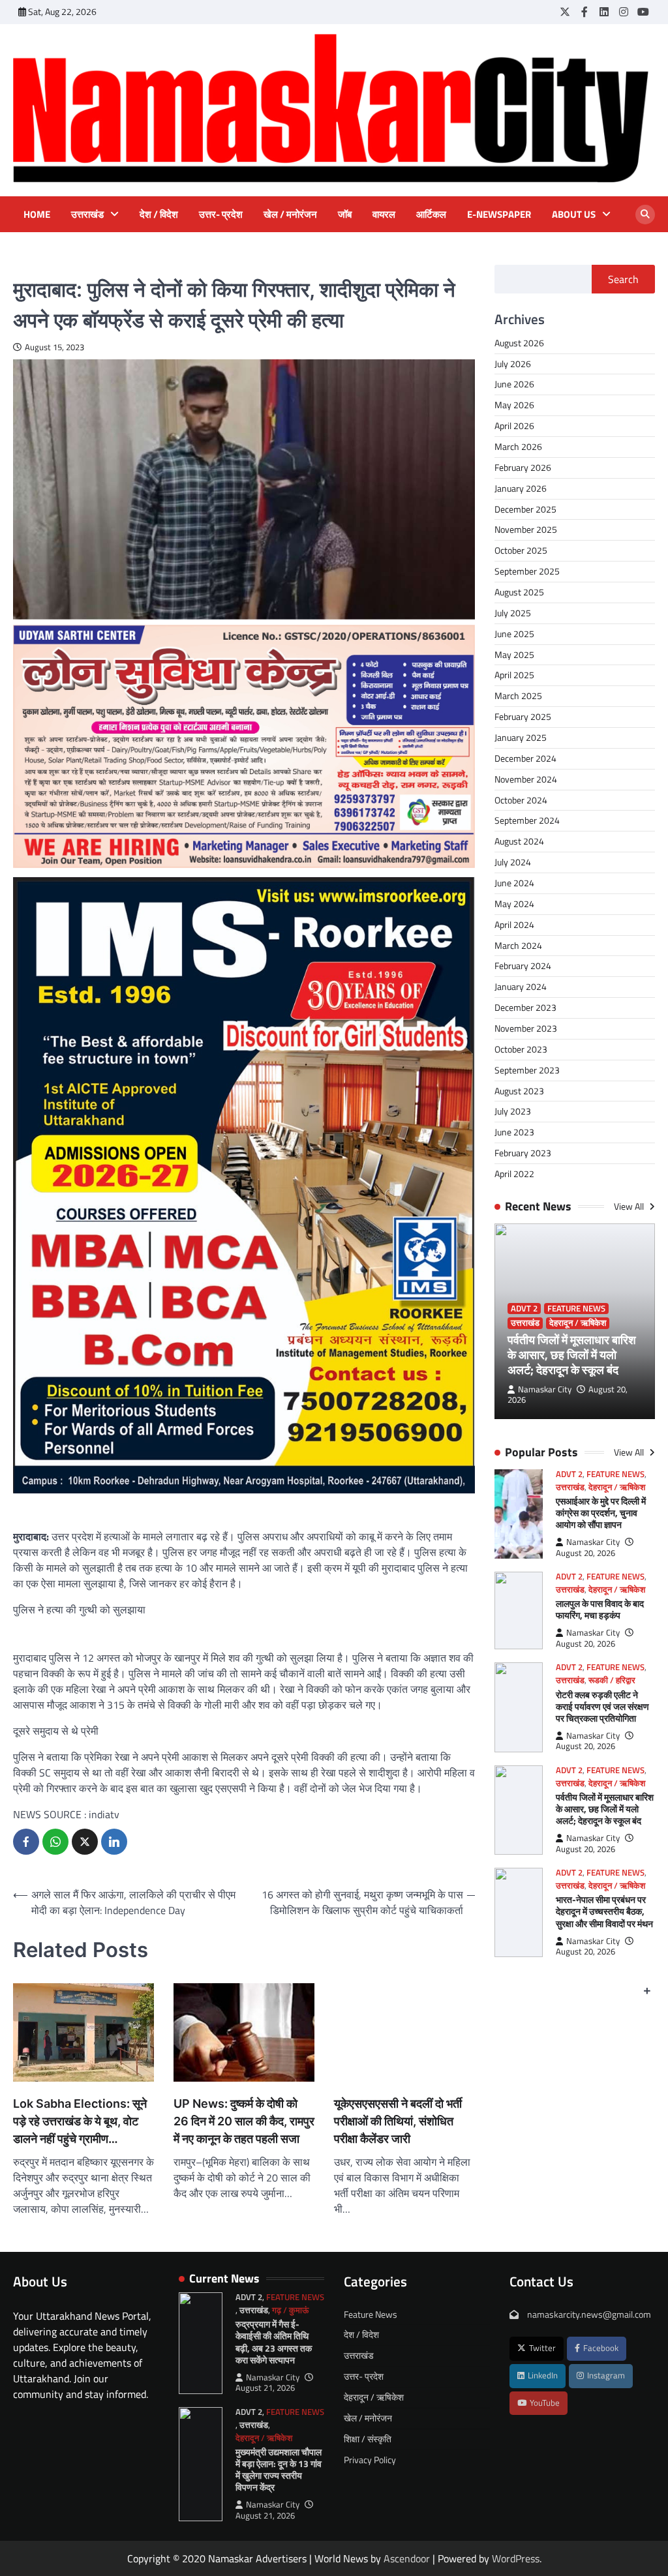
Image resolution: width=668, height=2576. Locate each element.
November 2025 (526, 529)
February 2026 (523, 467)
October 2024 (521, 800)
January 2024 (521, 986)
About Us (574, 215)
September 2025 (527, 571)
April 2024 (514, 924)
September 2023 (527, 1070)
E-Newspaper (499, 215)
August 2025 (519, 592)
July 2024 (513, 862)
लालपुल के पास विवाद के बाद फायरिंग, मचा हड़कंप (600, 1609)
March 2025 (518, 696)
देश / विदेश (159, 215)
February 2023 (523, 1153)
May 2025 (514, 654)
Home (37, 215)
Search (623, 279)
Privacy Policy (370, 2460)
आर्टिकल (431, 215)
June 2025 (514, 634)
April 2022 (514, 1174)
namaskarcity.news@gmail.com (588, 2314)
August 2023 (519, 1091)
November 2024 (526, 779)
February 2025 (523, 716)
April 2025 (514, 675)
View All (630, 1206)
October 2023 (521, 1049)
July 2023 (513, 1111)
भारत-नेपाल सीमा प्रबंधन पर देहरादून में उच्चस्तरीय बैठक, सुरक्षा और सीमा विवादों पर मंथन (604, 1911)
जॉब (345, 215)
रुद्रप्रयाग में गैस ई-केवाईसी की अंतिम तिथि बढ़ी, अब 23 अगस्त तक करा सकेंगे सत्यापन (274, 2342)
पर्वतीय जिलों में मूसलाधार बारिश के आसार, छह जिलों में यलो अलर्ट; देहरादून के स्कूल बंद (572, 1355)
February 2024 (523, 966)
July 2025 (513, 613)
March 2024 (518, 945)
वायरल (384, 215)
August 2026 (519, 343)
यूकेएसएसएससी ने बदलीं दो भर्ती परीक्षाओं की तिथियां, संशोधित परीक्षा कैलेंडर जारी (398, 2121)
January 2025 (521, 737)
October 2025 (521, 550)
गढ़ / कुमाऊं (290, 2310)
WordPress (516, 2558)
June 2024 (514, 883)
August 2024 (519, 841)
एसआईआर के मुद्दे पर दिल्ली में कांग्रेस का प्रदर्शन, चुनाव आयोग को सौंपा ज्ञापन (601, 1513)
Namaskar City (545, 1389)
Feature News (576, 1309)
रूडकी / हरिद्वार (612, 1680)
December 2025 (525, 509)
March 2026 (518, 446)
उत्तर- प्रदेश (221, 215)
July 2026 (513, 364)
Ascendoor (407, 2558)
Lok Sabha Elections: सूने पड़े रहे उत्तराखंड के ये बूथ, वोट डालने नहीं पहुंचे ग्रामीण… (80, 2121)
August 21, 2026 (265, 2388)
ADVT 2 (524, 1309)
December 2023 (525, 1007)
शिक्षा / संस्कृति (368, 2439)
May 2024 (514, 904)
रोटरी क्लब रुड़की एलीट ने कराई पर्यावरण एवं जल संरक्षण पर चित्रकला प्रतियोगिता (602, 1706)
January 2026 (521, 488)
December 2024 (525, 758)
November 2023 (526, 1028)
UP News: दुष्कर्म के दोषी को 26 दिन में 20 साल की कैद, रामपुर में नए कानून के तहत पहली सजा (244, 2121)
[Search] (645, 215)
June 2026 (514, 384)
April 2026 (514, 426)
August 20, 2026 (585, 1553)
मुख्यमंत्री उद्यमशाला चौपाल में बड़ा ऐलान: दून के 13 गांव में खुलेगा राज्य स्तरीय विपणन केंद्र (279, 2469)
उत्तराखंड (87, 215)
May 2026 (514, 405)
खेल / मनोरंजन (290, 215)
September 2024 (527, 820)
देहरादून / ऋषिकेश (578, 1323)
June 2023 (514, 1132)
